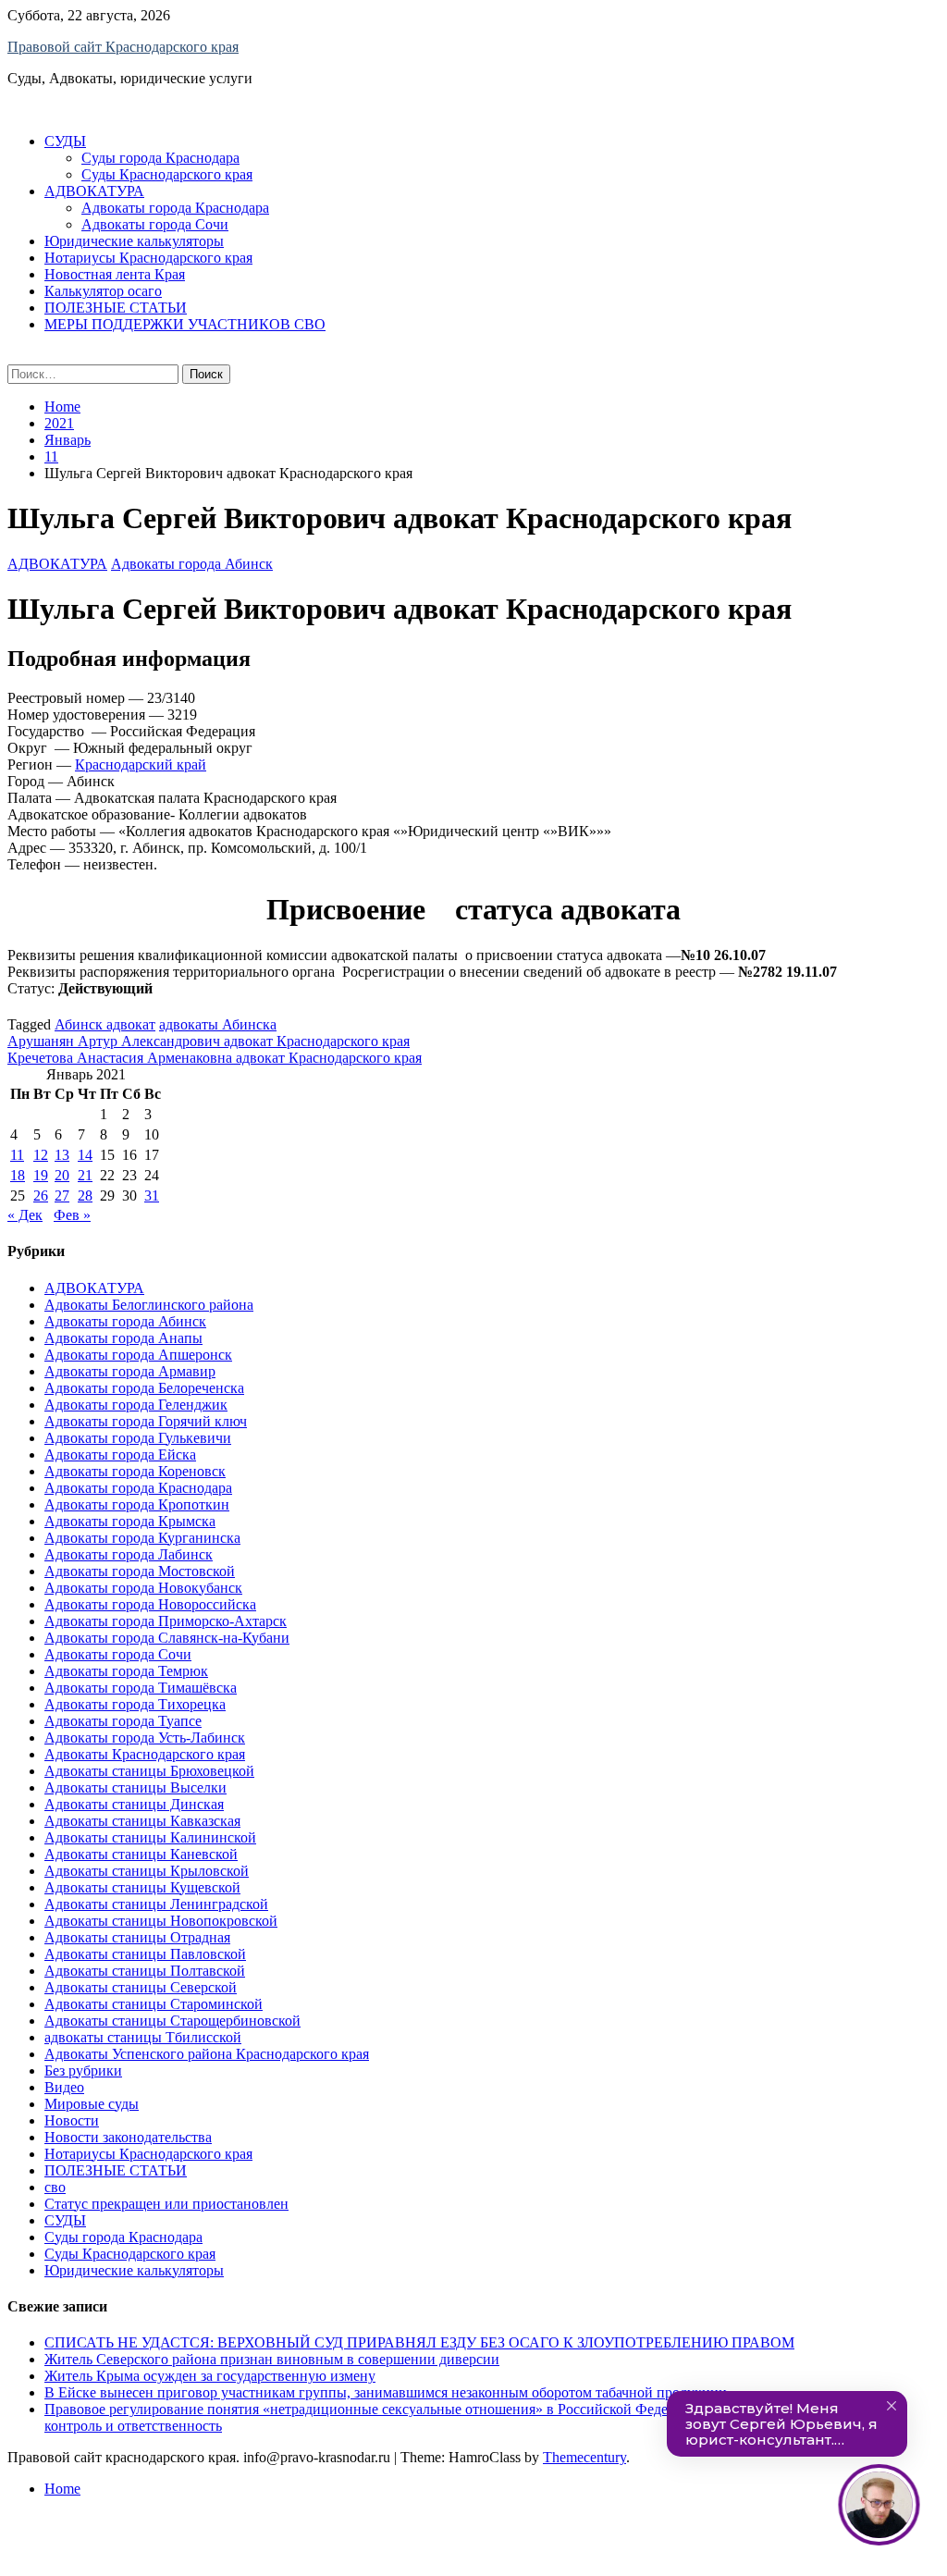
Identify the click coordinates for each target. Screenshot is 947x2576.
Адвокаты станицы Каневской (141, 1854)
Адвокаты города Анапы (123, 1338)
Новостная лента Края (115, 274)
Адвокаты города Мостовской (140, 1571)
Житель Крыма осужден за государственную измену (210, 2376)
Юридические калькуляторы (134, 241)
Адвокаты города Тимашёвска (141, 1688)
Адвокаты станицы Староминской (154, 2004)
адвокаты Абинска (218, 1024)
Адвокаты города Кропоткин (137, 1504)
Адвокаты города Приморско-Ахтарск (166, 1621)
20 (62, 1175)
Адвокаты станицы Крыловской (147, 1871)
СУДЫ (65, 141)
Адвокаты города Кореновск (135, 1471)
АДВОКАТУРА (94, 191)
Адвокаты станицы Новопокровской (161, 1921)
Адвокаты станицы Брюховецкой (149, 1771)
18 (18, 1175)
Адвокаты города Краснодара (175, 208)
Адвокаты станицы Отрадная (137, 1937)
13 (62, 1155)
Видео (64, 2087)
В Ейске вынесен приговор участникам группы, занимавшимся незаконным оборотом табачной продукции (386, 2392)
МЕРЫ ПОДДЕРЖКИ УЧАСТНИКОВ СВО (185, 324)
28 (85, 1196)
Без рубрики (83, 2071)
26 (41, 1196)
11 (17, 1155)
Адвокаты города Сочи (155, 224)
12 (41, 1155)
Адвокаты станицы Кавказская (142, 1821)
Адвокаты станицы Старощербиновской (172, 2021)
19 (41, 1175)
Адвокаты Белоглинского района (149, 1305)
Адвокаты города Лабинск (129, 1554)
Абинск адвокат (105, 1024)
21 (85, 1175)
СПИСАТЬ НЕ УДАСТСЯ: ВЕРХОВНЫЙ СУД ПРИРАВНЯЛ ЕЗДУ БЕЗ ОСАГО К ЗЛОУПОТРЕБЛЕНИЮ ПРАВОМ (419, 2342)
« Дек (25, 1215)
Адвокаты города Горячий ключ (146, 1421)
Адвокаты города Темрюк (126, 1671)
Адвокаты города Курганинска (142, 1538)
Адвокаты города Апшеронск (138, 1355)
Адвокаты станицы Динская (134, 1804)
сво (55, 2187)
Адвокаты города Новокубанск (143, 1588)
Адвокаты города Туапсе (123, 1721)
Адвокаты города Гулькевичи (138, 1438)
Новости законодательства (128, 2137)
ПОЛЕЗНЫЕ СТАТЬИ (116, 308)
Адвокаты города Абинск (192, 564)
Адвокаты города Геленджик (136, 1405)
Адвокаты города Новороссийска (150, 1604)
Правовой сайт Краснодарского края (123, 47)
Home (62, 2489)
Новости (72, 2120)
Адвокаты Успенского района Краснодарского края (207, 2054)
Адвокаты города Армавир (130, 1371)
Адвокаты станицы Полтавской (145, 1971)
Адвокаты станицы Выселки (135, 1787)
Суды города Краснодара (160, 158)
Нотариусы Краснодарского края (148, 258)
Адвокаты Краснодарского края (145, 1754)
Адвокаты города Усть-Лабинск (145, 1738)
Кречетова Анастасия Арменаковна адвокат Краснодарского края (215, 1058)
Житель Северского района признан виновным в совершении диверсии (272, 2359)
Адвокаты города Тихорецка (135, 1704)
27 (62, 1196)
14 (85, 1155)
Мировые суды (92, 2104)
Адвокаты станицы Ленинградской (156, 1904)
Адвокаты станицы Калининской (150, 1837)
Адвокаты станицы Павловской (145, 1954)
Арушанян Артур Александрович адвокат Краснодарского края (209, 1041)
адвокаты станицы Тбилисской (143, 2037)
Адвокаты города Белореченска (144, 1388)
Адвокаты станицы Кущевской (142, 1887)
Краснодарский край (141, 764)
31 (152, 1196)
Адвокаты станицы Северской (141, 1987)
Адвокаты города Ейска (120, 1454)
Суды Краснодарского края (167, 174)
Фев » (72, 1215)
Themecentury (584, 2457)
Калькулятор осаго (103, 291)
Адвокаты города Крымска (130, 1521)
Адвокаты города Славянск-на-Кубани (167, 1638)
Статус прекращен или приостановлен (166, 2204)
